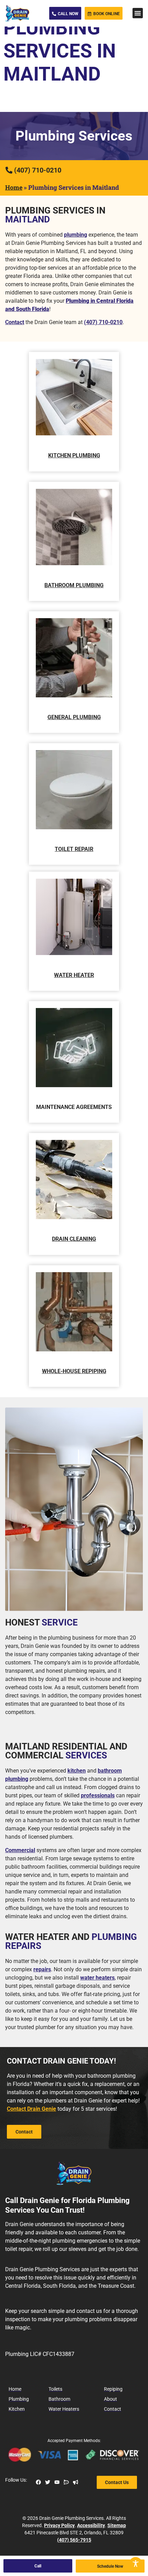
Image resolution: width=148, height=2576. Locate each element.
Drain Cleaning (74, 1239)
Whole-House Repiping (74, 1371)
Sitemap (117, 2525)
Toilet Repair (74, 849)
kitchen (77, 1771)
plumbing (76, 235)
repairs (42, 1969)
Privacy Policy (59, 2525)
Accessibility (91, 2525)
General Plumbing (74, 717)
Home (14, 187)
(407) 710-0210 (103, 322)
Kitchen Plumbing (74, 455)
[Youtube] (57, 2482)
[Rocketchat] (66, 2482)
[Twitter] (48, 2482)
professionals (98, 1795)
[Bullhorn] (76, 2482)
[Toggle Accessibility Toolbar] (136, 2564)
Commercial (20, 1850)
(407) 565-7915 (74, 2540)
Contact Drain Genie (31, 2109)
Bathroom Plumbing (74, 585)
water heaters (97, 1978)
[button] (138, 13)
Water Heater (74, 975)
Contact (15, 322)
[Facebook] (38, 2482)
